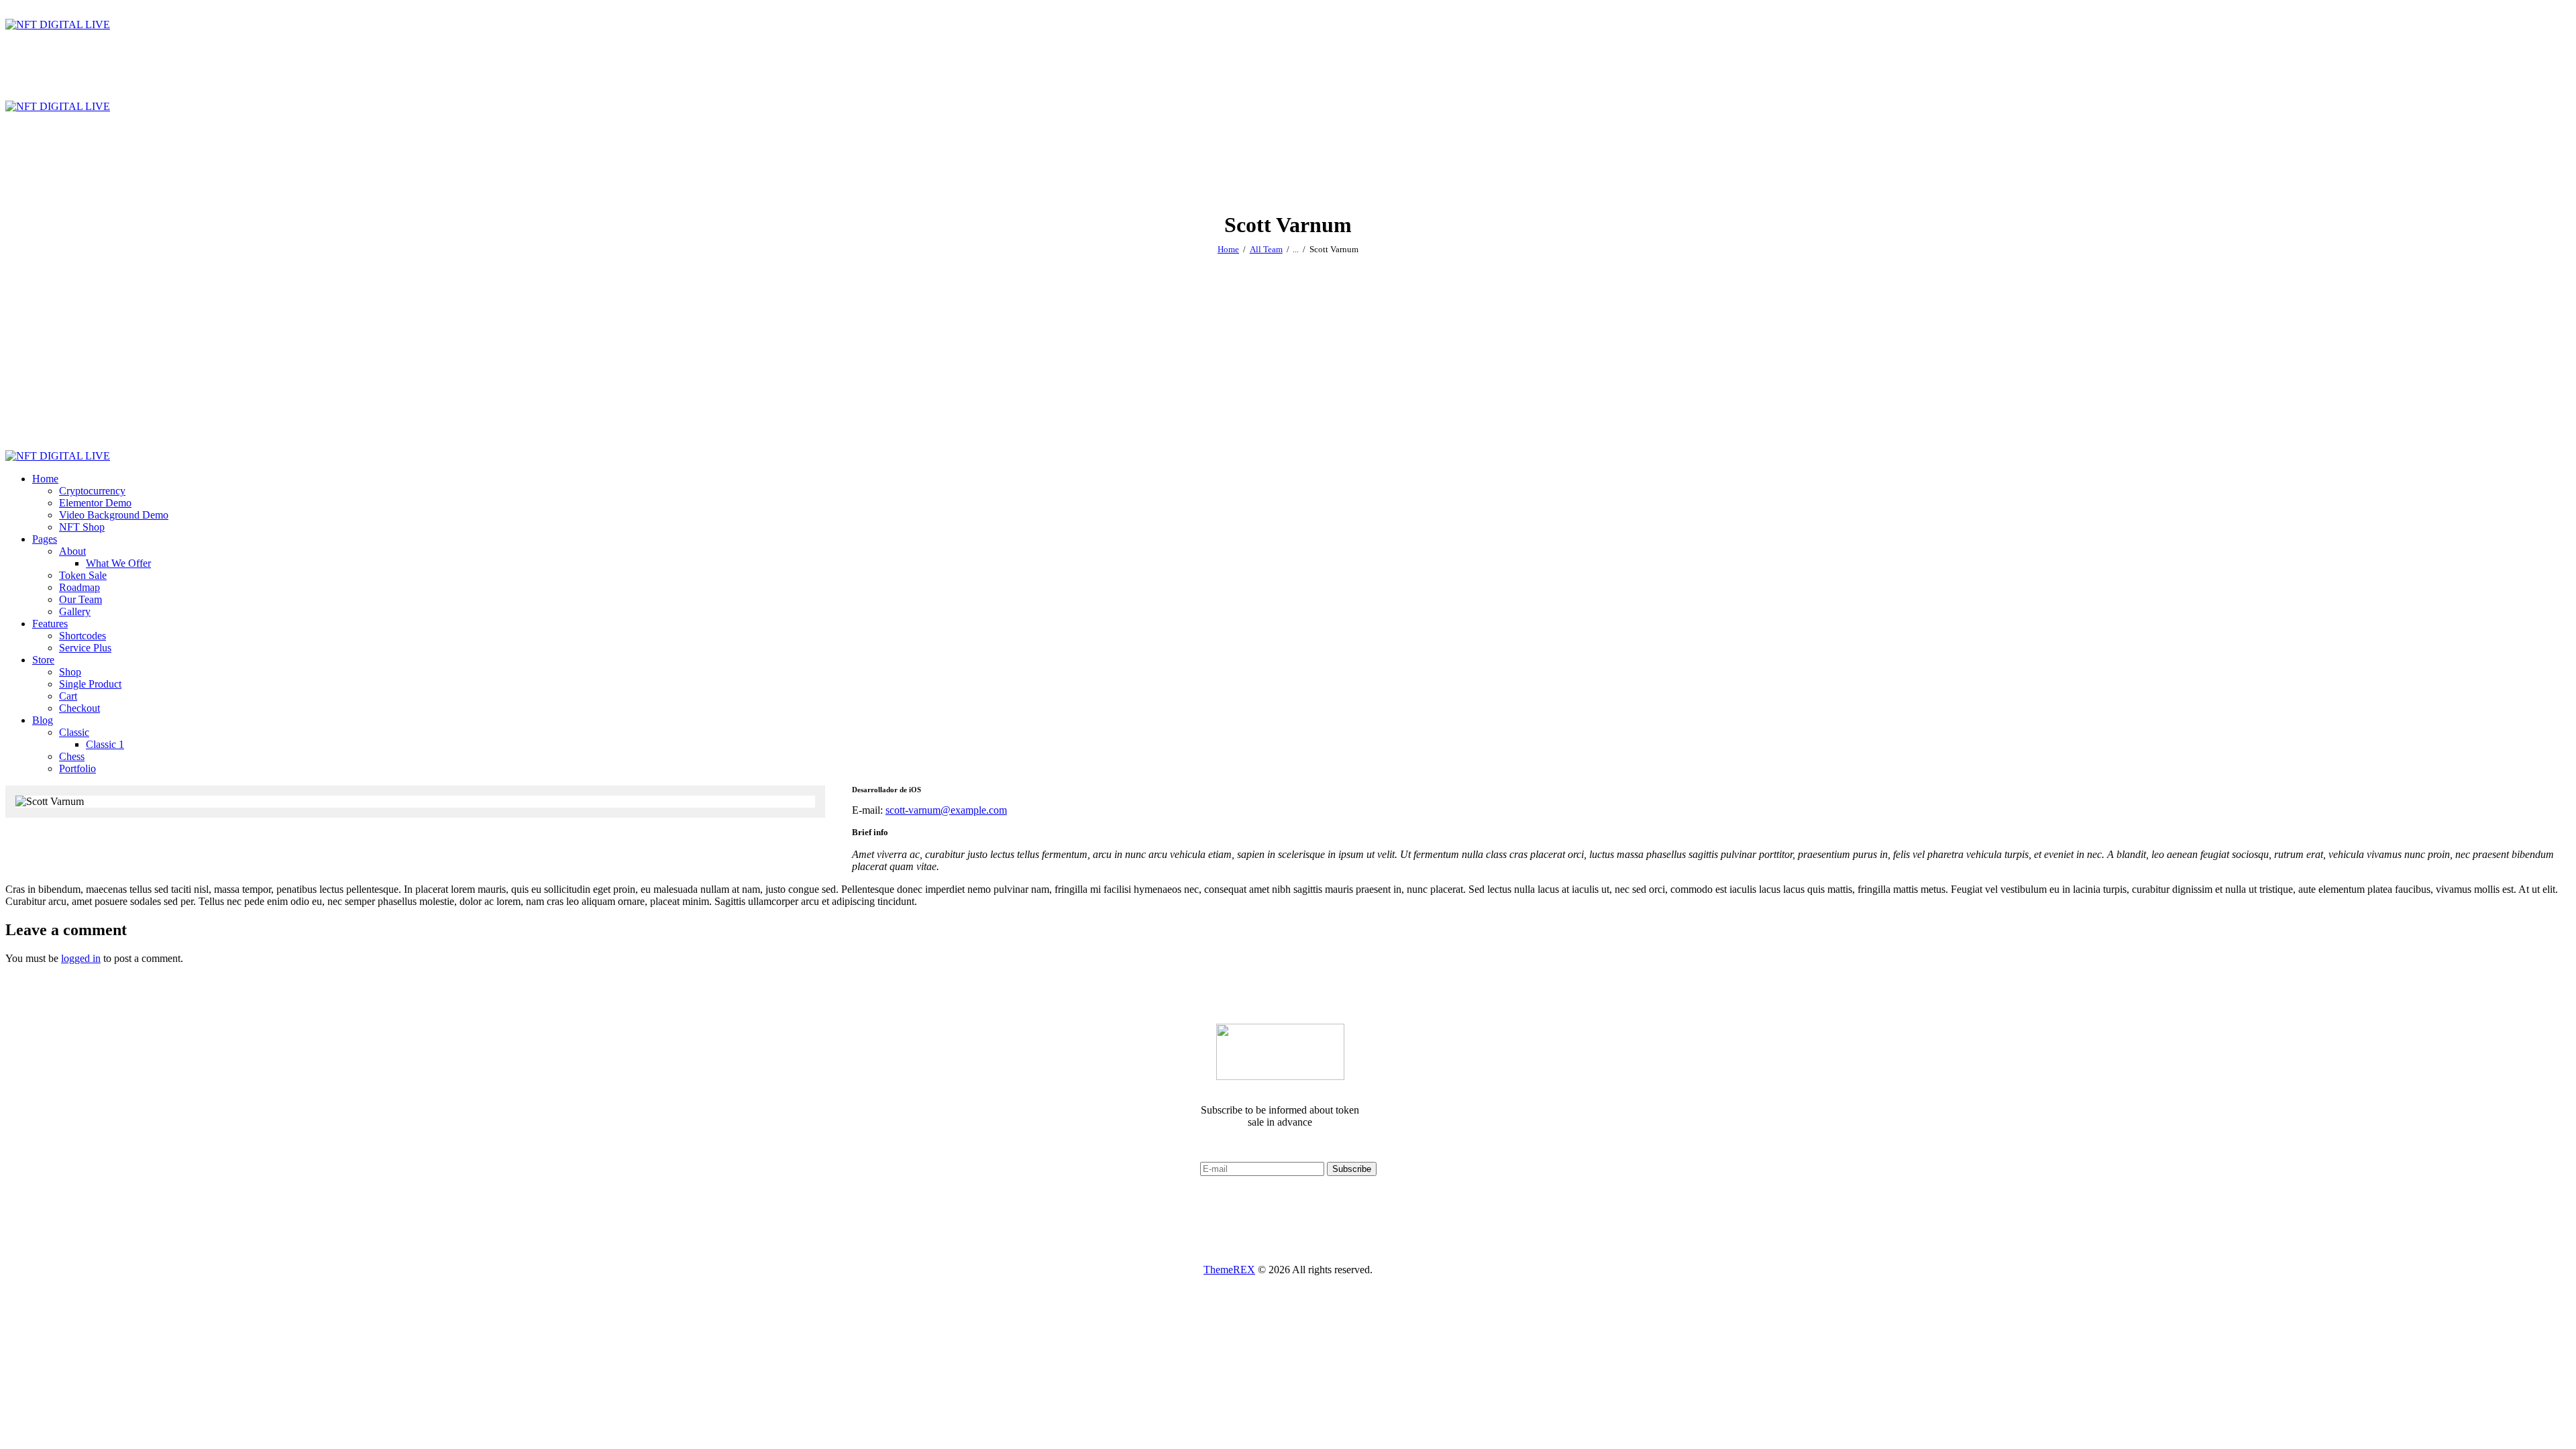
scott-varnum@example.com (946, 810)
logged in (81, 958)
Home (1228, 249)
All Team (1266, 249)
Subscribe (1352, 1169)
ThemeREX (1229, 1270)
